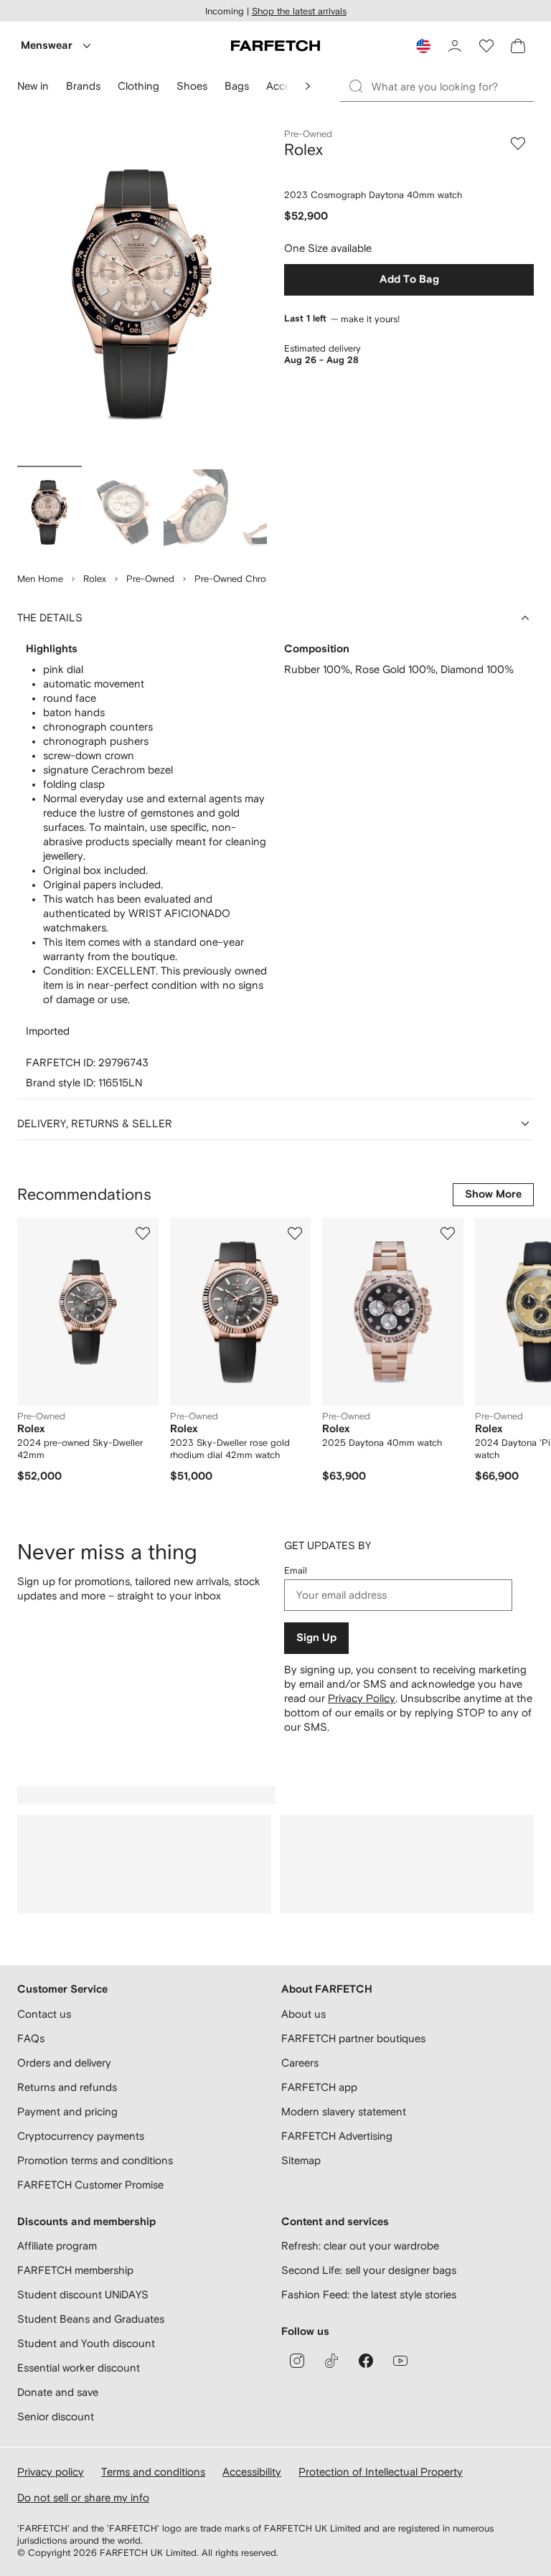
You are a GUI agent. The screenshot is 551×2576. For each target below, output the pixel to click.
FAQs (31, 2038)
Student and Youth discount (86, 2343)
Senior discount (56, 2416)
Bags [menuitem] (237, 86)
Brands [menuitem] (83, 86)
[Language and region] (423, 46)
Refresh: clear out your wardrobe (360, 2246)
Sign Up (316, 1638)
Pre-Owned (150, 579)
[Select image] (50, 512)
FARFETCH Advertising (337, 2136)
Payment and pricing (67, 2111)
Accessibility (252, 2472)
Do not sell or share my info (83, 2497)
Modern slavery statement (344, 2111)
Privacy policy (51, 2472)
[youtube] (400, 2361)
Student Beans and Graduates (91, 2319)
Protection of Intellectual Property (381, 2472)
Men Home (40, 579)
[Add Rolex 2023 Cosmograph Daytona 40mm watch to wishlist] (518, 144)
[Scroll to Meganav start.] (308, 86)
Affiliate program (57, 2246)
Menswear (47, 46)
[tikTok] (331, 2361)
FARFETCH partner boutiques (353, 2038)
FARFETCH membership (75, 2270)
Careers (300, 2063)
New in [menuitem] (33, 86)
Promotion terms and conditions (95, 2160)
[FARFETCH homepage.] (275, 46)
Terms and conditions (153, 2472)
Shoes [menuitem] (192, 86)
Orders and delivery (64, 2063)
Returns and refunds (67, 2087)
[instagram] (297, 2361)
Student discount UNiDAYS (83, 2294)
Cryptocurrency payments (81, 2136)
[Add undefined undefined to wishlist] (143, 1233)
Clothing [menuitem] (138, 86)
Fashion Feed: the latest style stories (369, 2294)
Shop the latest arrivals (299, 11)
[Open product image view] (142, 294)
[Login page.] (455, 46)
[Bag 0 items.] (518, 46)
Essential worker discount (79, 2368)
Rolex (95, 579)
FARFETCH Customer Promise (90, 2185)
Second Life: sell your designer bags (369, 2270)
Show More (493, 1194)
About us (303, 2014)
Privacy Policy (362, 1698)
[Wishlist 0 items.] (486, 46)
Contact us (44, 2014)
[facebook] (366, 2361)
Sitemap (301, 2160)
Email (296, 1570)
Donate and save (58, 2392)
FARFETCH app (319, 2087)
